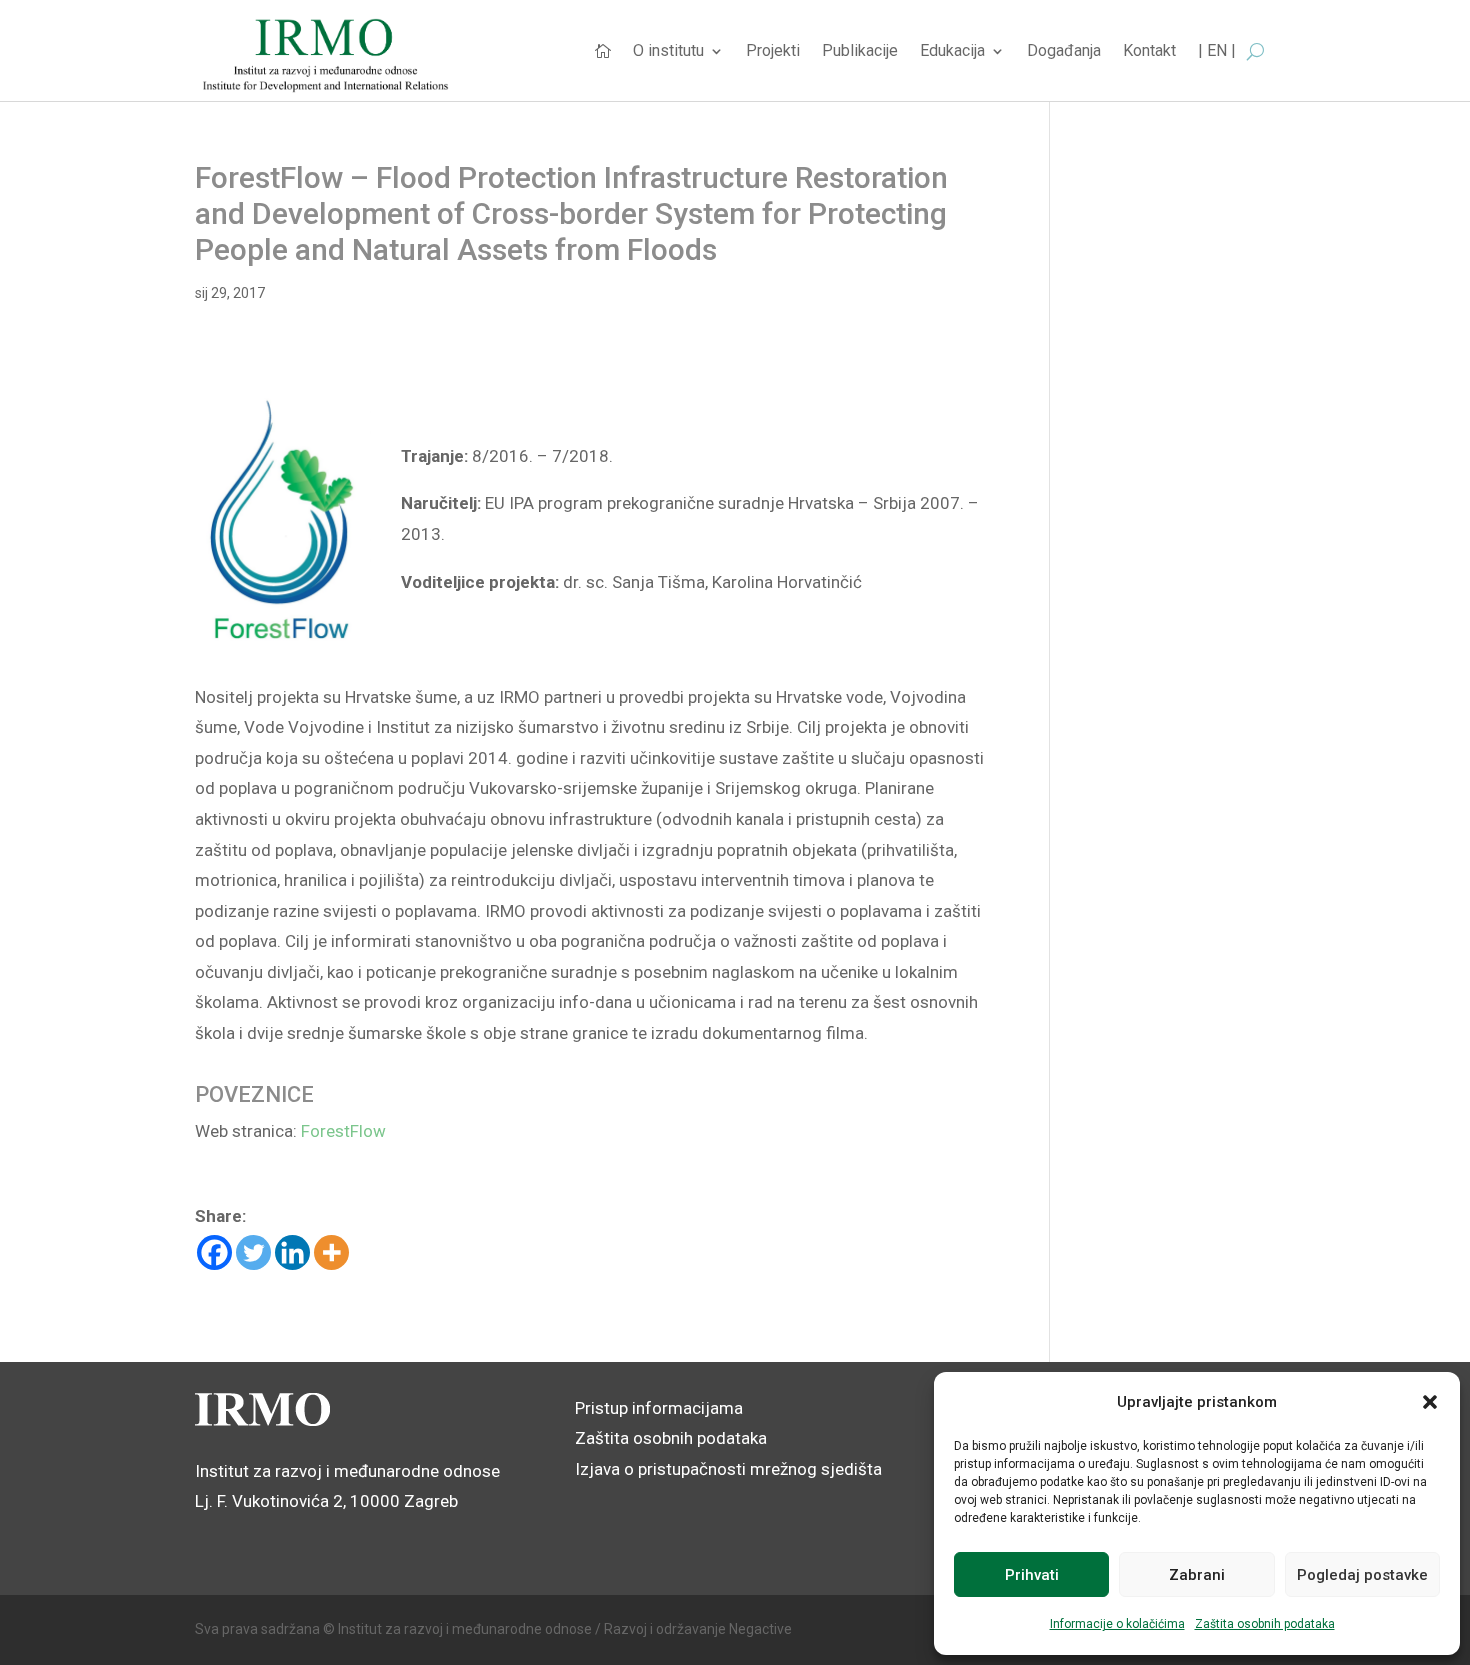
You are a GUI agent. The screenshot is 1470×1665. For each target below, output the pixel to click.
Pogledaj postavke (1362, 1575)
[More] (331, 1252)
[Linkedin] (292, 1252)
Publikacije (860, 52)
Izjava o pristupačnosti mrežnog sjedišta (728, 1469)
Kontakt (1149, 52)
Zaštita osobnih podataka (1265, 1624)
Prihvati (1032, 1575)
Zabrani (1197, 1575)
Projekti (773, 52)
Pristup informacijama (659, 1408)
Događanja (1064, 52)
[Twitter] (253, 1252)
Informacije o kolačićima (1117, 1624)
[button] (1430, 1402)
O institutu (668, 52)
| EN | (1217, 52)
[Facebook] (214, 1252)
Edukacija (952, 52)
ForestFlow (343, 1131)
